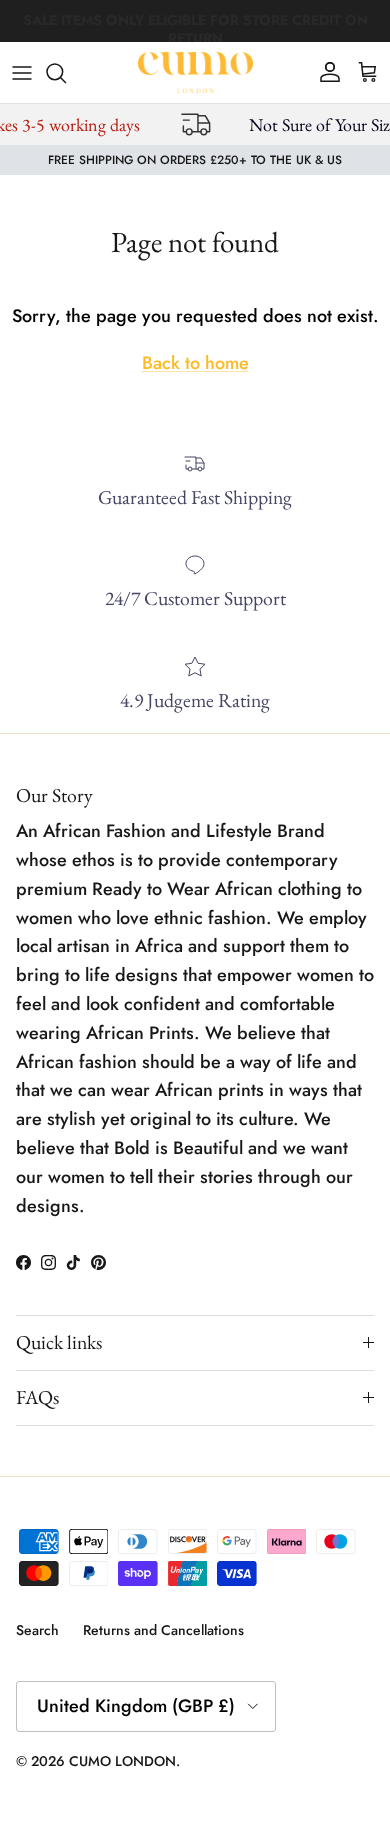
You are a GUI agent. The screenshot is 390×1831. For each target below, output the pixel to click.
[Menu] (22, 73)
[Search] (66, 73)
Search (37, 1630)
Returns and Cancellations (163, 1630)
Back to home (195, 363)
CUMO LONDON (122, 1761)
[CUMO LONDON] (195, 72)
